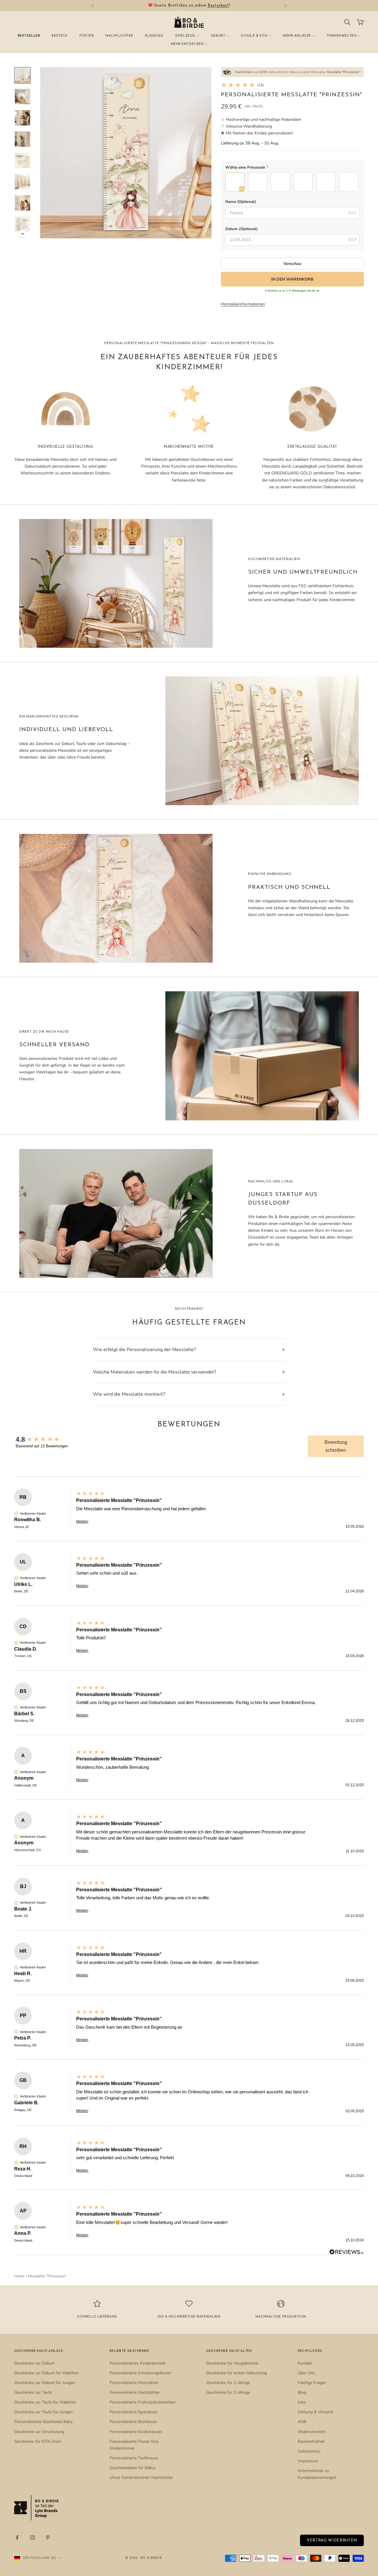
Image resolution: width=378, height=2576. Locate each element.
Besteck (60, 36)
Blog (302, 2392)
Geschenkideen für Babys (133, 2468)
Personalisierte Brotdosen (133, 2422)
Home (19, 2276)
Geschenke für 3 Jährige (228, 2392)
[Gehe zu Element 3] (22, 118)
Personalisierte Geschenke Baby (43, 2422)
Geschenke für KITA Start (38, 2441)
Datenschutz (309, 2451)
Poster (87, 36)
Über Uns (306, 2373)
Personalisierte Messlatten (134, 2383)
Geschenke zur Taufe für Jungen (43, 2412)
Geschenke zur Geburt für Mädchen (47, 2373)
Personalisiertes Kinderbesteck (138, 2363)
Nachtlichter (119, 36)
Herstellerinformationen (243, 304)
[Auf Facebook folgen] (17, 2538)
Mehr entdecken (187, 44)
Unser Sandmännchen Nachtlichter (141, 2477)
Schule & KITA (254, 36)
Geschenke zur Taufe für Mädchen (45, 2402)
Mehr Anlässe (297, 36)
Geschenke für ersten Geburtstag (237, 2373)
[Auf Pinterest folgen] (48, 2538)
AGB (302, 2422)
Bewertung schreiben (336, 1446)
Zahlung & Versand (315, 2412)
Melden (82, 1521)
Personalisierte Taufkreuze (134, 2458)
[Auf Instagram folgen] (32, 2538)
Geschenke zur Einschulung (39, 2432)
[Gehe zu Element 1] (22, 75)
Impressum (308, 2461)
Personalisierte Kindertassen (136, 2432)
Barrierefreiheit (311, 2441)
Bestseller (29, 36)
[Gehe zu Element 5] (22, 160)
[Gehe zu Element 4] (22, 139)
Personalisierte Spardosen (134, 2412)
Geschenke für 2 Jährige (228, 2383)
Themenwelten (342, 36)
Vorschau (292, 264)
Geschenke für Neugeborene (232, 2363)
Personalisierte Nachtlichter (135, 2392)
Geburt (218, 36)
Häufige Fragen (312, 2383)
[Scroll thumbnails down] (22, 234)
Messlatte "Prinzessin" (47, 2276)
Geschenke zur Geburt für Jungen (45, 2383)
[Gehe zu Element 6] (22, 182)
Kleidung (154, 36)
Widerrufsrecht (312, 2432)
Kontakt (305, 2363)
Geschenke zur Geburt (34, 2363)
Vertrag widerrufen (332, 2540)
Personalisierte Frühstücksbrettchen (143, 2402)
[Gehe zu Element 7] (22, 203)
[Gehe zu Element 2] (22, 97)
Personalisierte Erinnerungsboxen (140, 2373)
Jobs (302, 2402)
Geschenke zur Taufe (33, 2392)
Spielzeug (185, 36)
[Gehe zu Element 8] (22, 224)
